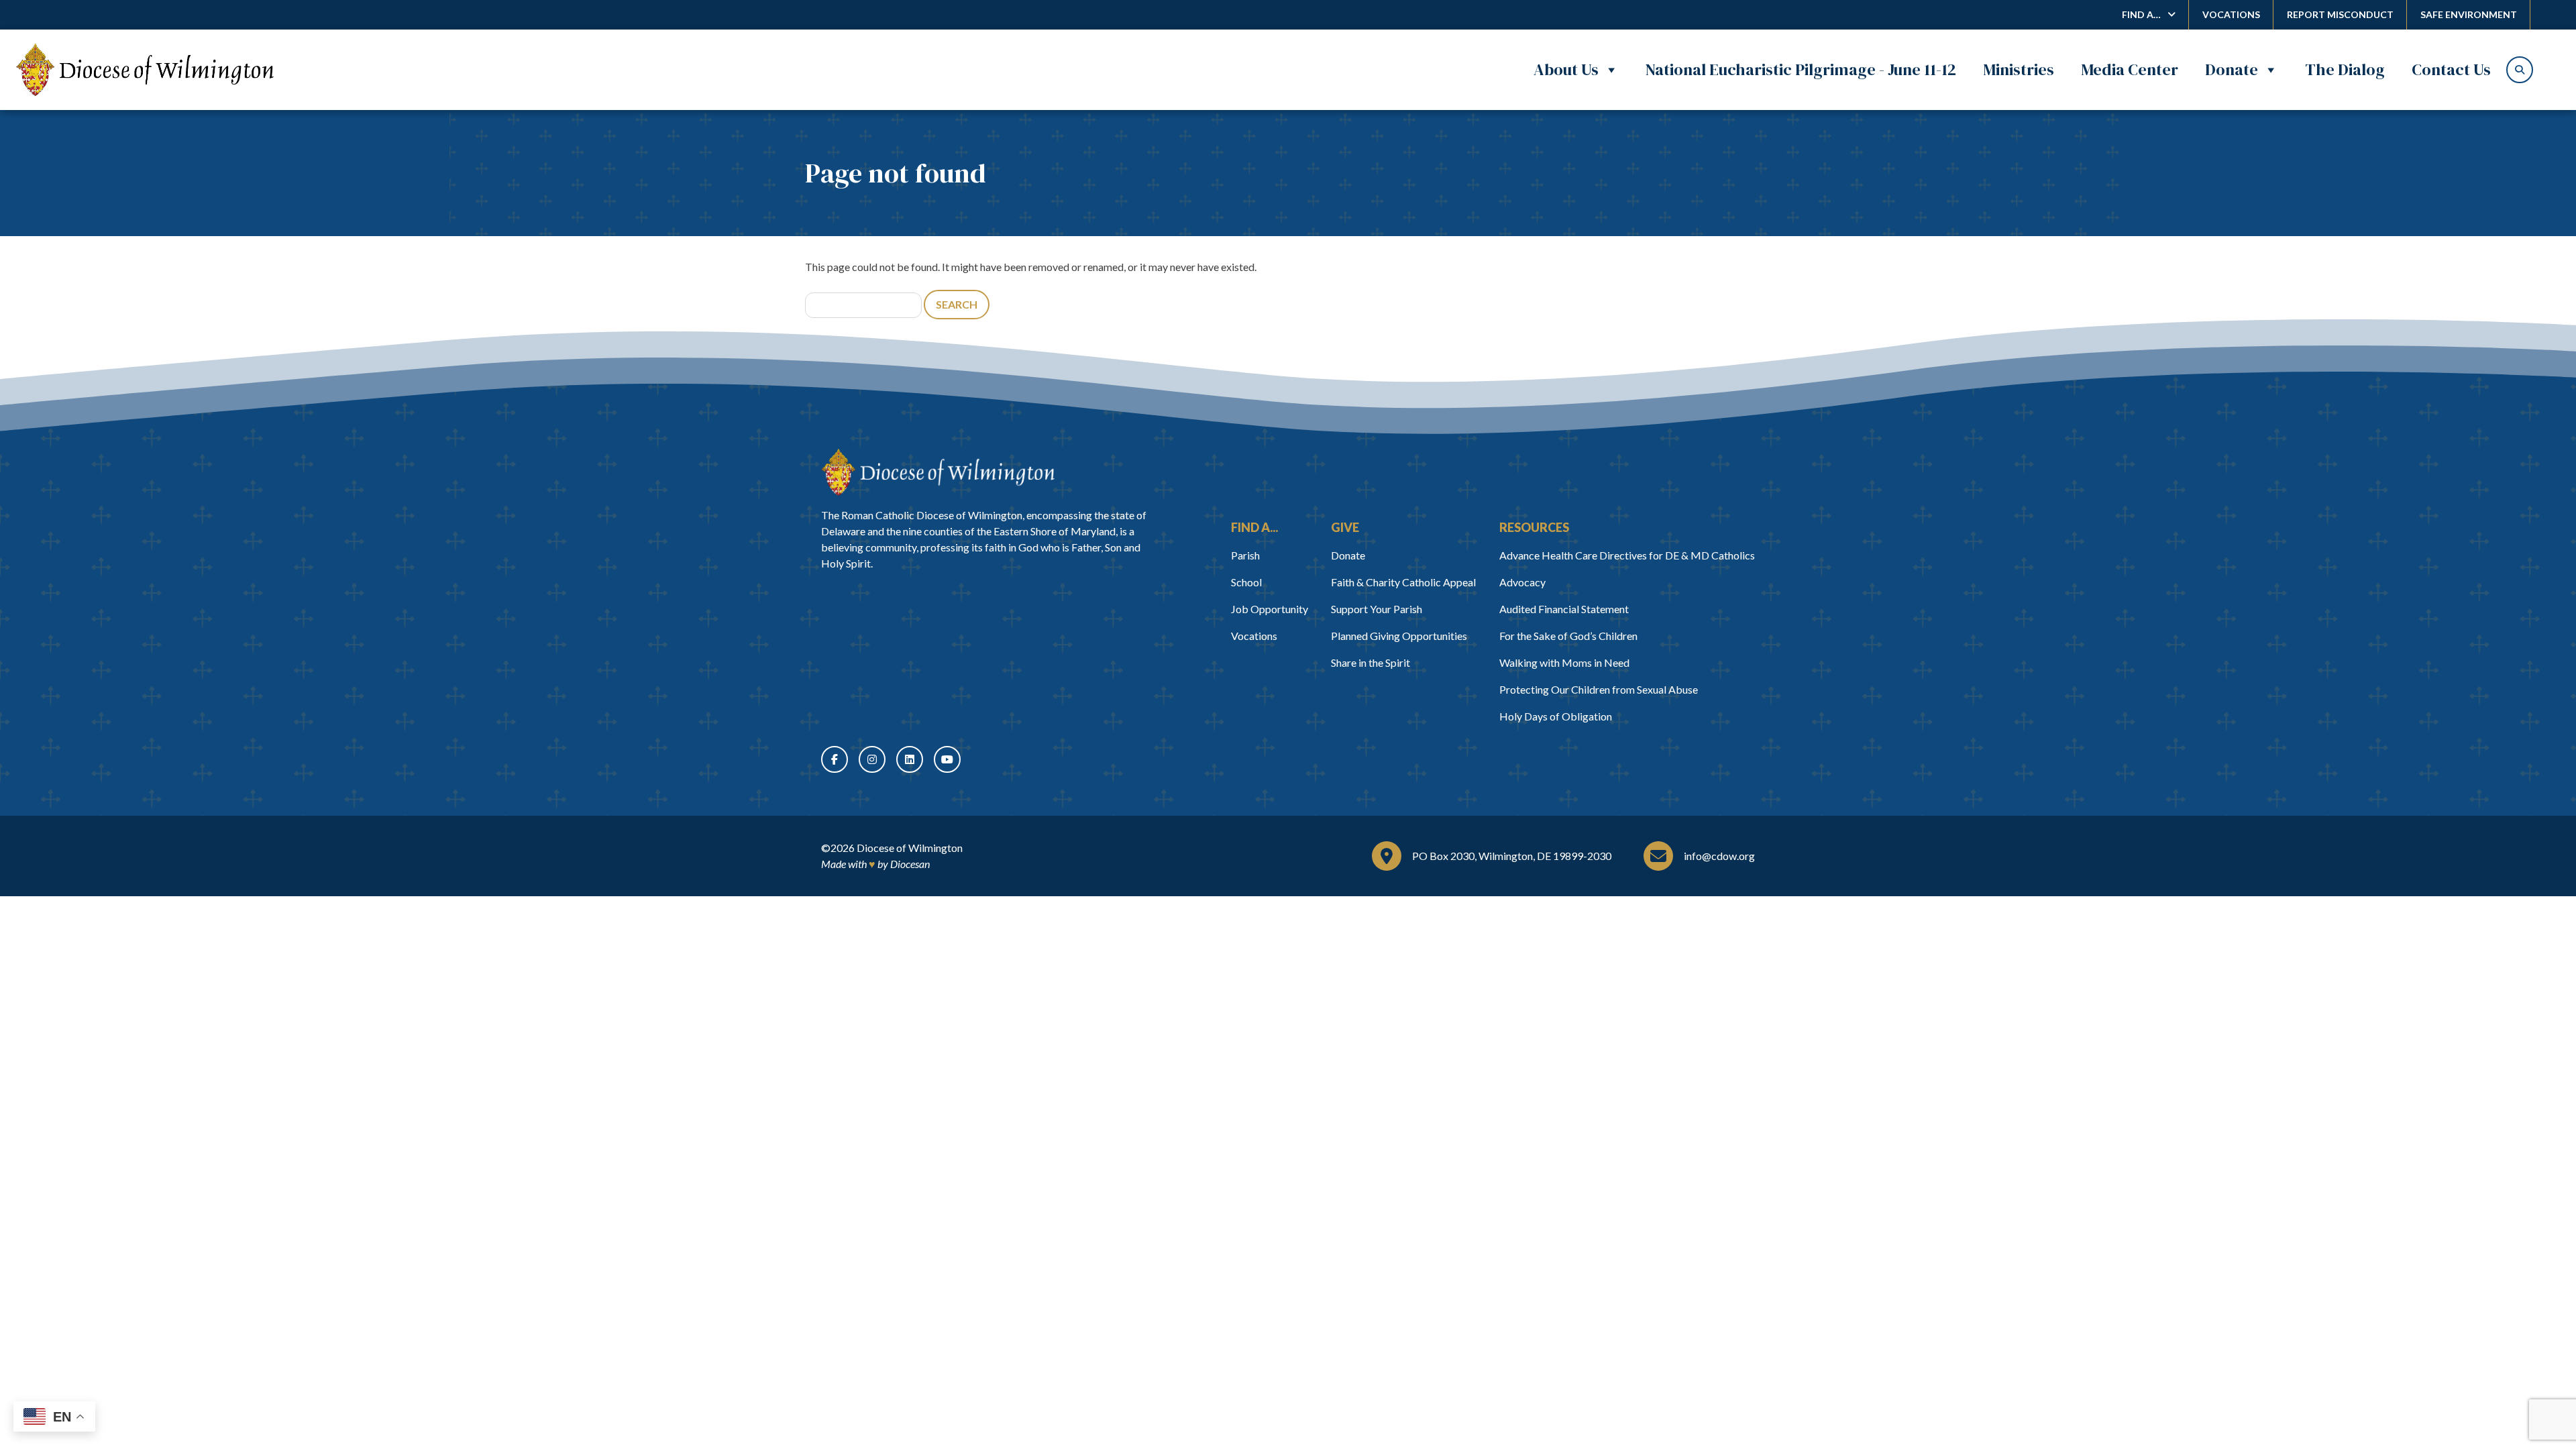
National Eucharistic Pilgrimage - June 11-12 (1801, 69)
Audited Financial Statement (1564, 609)
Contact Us (2451, 69)
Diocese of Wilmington (910, 848)
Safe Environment (2469, 14)
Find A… (2141, 14)
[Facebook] (835, 759)
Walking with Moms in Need (1564, 662)
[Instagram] (872, 759)
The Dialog (2345, 69)
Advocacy (1522, 582)
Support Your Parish (1377, 609)
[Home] (938, 472)
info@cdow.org (1719, 856)
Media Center (2130, 69)
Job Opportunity (1270, 609)
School (1246, 582)
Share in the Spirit (1371, 662)
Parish (1245, 555)
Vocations (2231, 14)
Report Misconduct (2340, 14)
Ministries (2019, 69)
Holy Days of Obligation (1556, 716)
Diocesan (910, 864)
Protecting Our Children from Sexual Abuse (1599, 689)
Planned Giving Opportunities (1399, 636)
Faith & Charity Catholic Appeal (1403, 582)
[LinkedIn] (910, 759)
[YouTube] (947, 759)
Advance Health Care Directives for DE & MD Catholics (1627, 555)
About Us (1566, 69)
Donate (2232, 69)
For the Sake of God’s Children (1568, 636)
